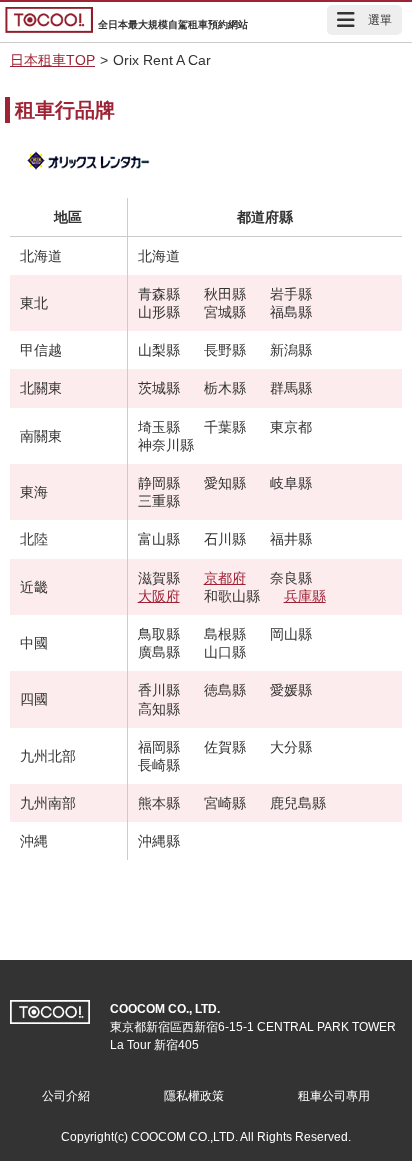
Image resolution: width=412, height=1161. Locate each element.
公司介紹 (66, 1096)
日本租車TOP (52, 60)
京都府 (225, 578)
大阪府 (159, 596)
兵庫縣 (305, 596)
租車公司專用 (334, 1096)
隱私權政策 (194, 1096)
